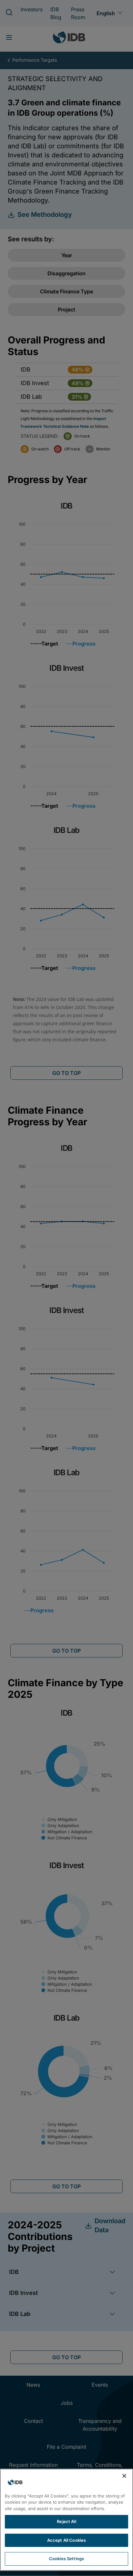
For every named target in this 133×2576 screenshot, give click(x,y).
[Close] (124, 2476)
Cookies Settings (66, 2559)
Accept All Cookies (66, 2540)
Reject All (66, 2521)
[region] (66, 2520)
